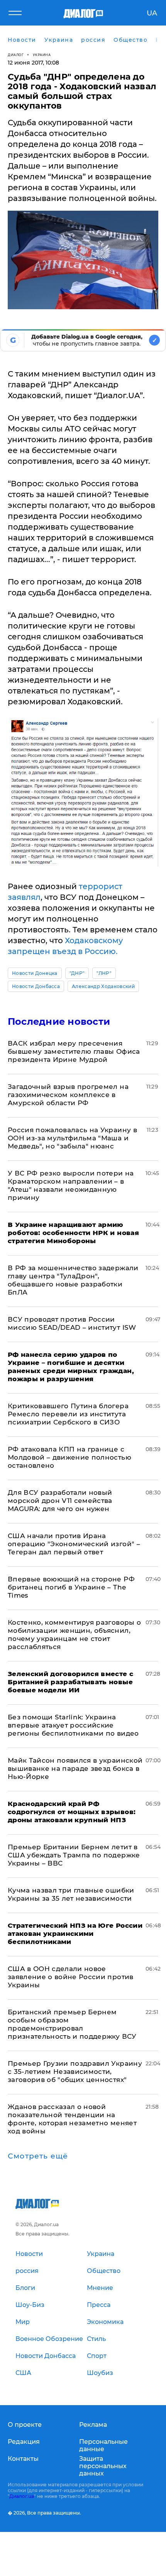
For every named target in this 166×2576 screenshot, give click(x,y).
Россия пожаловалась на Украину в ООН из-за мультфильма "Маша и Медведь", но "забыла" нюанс (72, 1138)
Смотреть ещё (38, 2156)
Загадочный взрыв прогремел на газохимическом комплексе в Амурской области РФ (68, 1095)
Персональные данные (103, 2445)
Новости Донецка (35, 973)
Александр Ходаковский (103, 986)
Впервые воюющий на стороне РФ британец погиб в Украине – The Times (71, 1587)
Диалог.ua (22, 2496)
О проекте (25, 2425)
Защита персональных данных (103, 2466)
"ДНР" (77, 973)
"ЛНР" (104, 973)
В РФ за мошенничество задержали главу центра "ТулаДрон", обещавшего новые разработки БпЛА (73, 1280)
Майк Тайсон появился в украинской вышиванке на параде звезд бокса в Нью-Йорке (75, 1768)
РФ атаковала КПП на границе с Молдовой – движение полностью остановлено (69, 1457)
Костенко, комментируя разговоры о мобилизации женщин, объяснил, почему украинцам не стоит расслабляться (74, 1635)
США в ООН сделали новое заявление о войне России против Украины (71, 1977)
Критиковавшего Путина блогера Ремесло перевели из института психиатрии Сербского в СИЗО (68, 1414)
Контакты (23, 2459)
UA (152, 13)
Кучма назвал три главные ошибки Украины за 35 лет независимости (71, 1894)
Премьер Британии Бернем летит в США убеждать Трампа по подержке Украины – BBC (74, 1855)
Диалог (16, 55)
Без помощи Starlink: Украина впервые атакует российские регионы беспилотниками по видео (73, 1725)
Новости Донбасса (36, 986)
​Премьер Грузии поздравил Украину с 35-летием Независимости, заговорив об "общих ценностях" (75, 2072)
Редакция (24, 2442)
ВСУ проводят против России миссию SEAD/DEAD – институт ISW (72, 1323)
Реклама (93, 2425)
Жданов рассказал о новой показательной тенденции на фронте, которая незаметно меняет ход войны (72, 2119)
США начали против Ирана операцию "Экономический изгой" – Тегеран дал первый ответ (74, 1544)
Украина (42, 55)
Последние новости (59, 1021)
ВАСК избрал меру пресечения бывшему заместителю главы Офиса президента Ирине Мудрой (74, 1051)
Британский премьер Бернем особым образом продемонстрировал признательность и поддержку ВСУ (72, 2024)
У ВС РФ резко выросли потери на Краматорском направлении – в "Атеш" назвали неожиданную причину (71, 1185)
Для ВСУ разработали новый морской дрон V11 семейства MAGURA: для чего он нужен (60, 1501)
